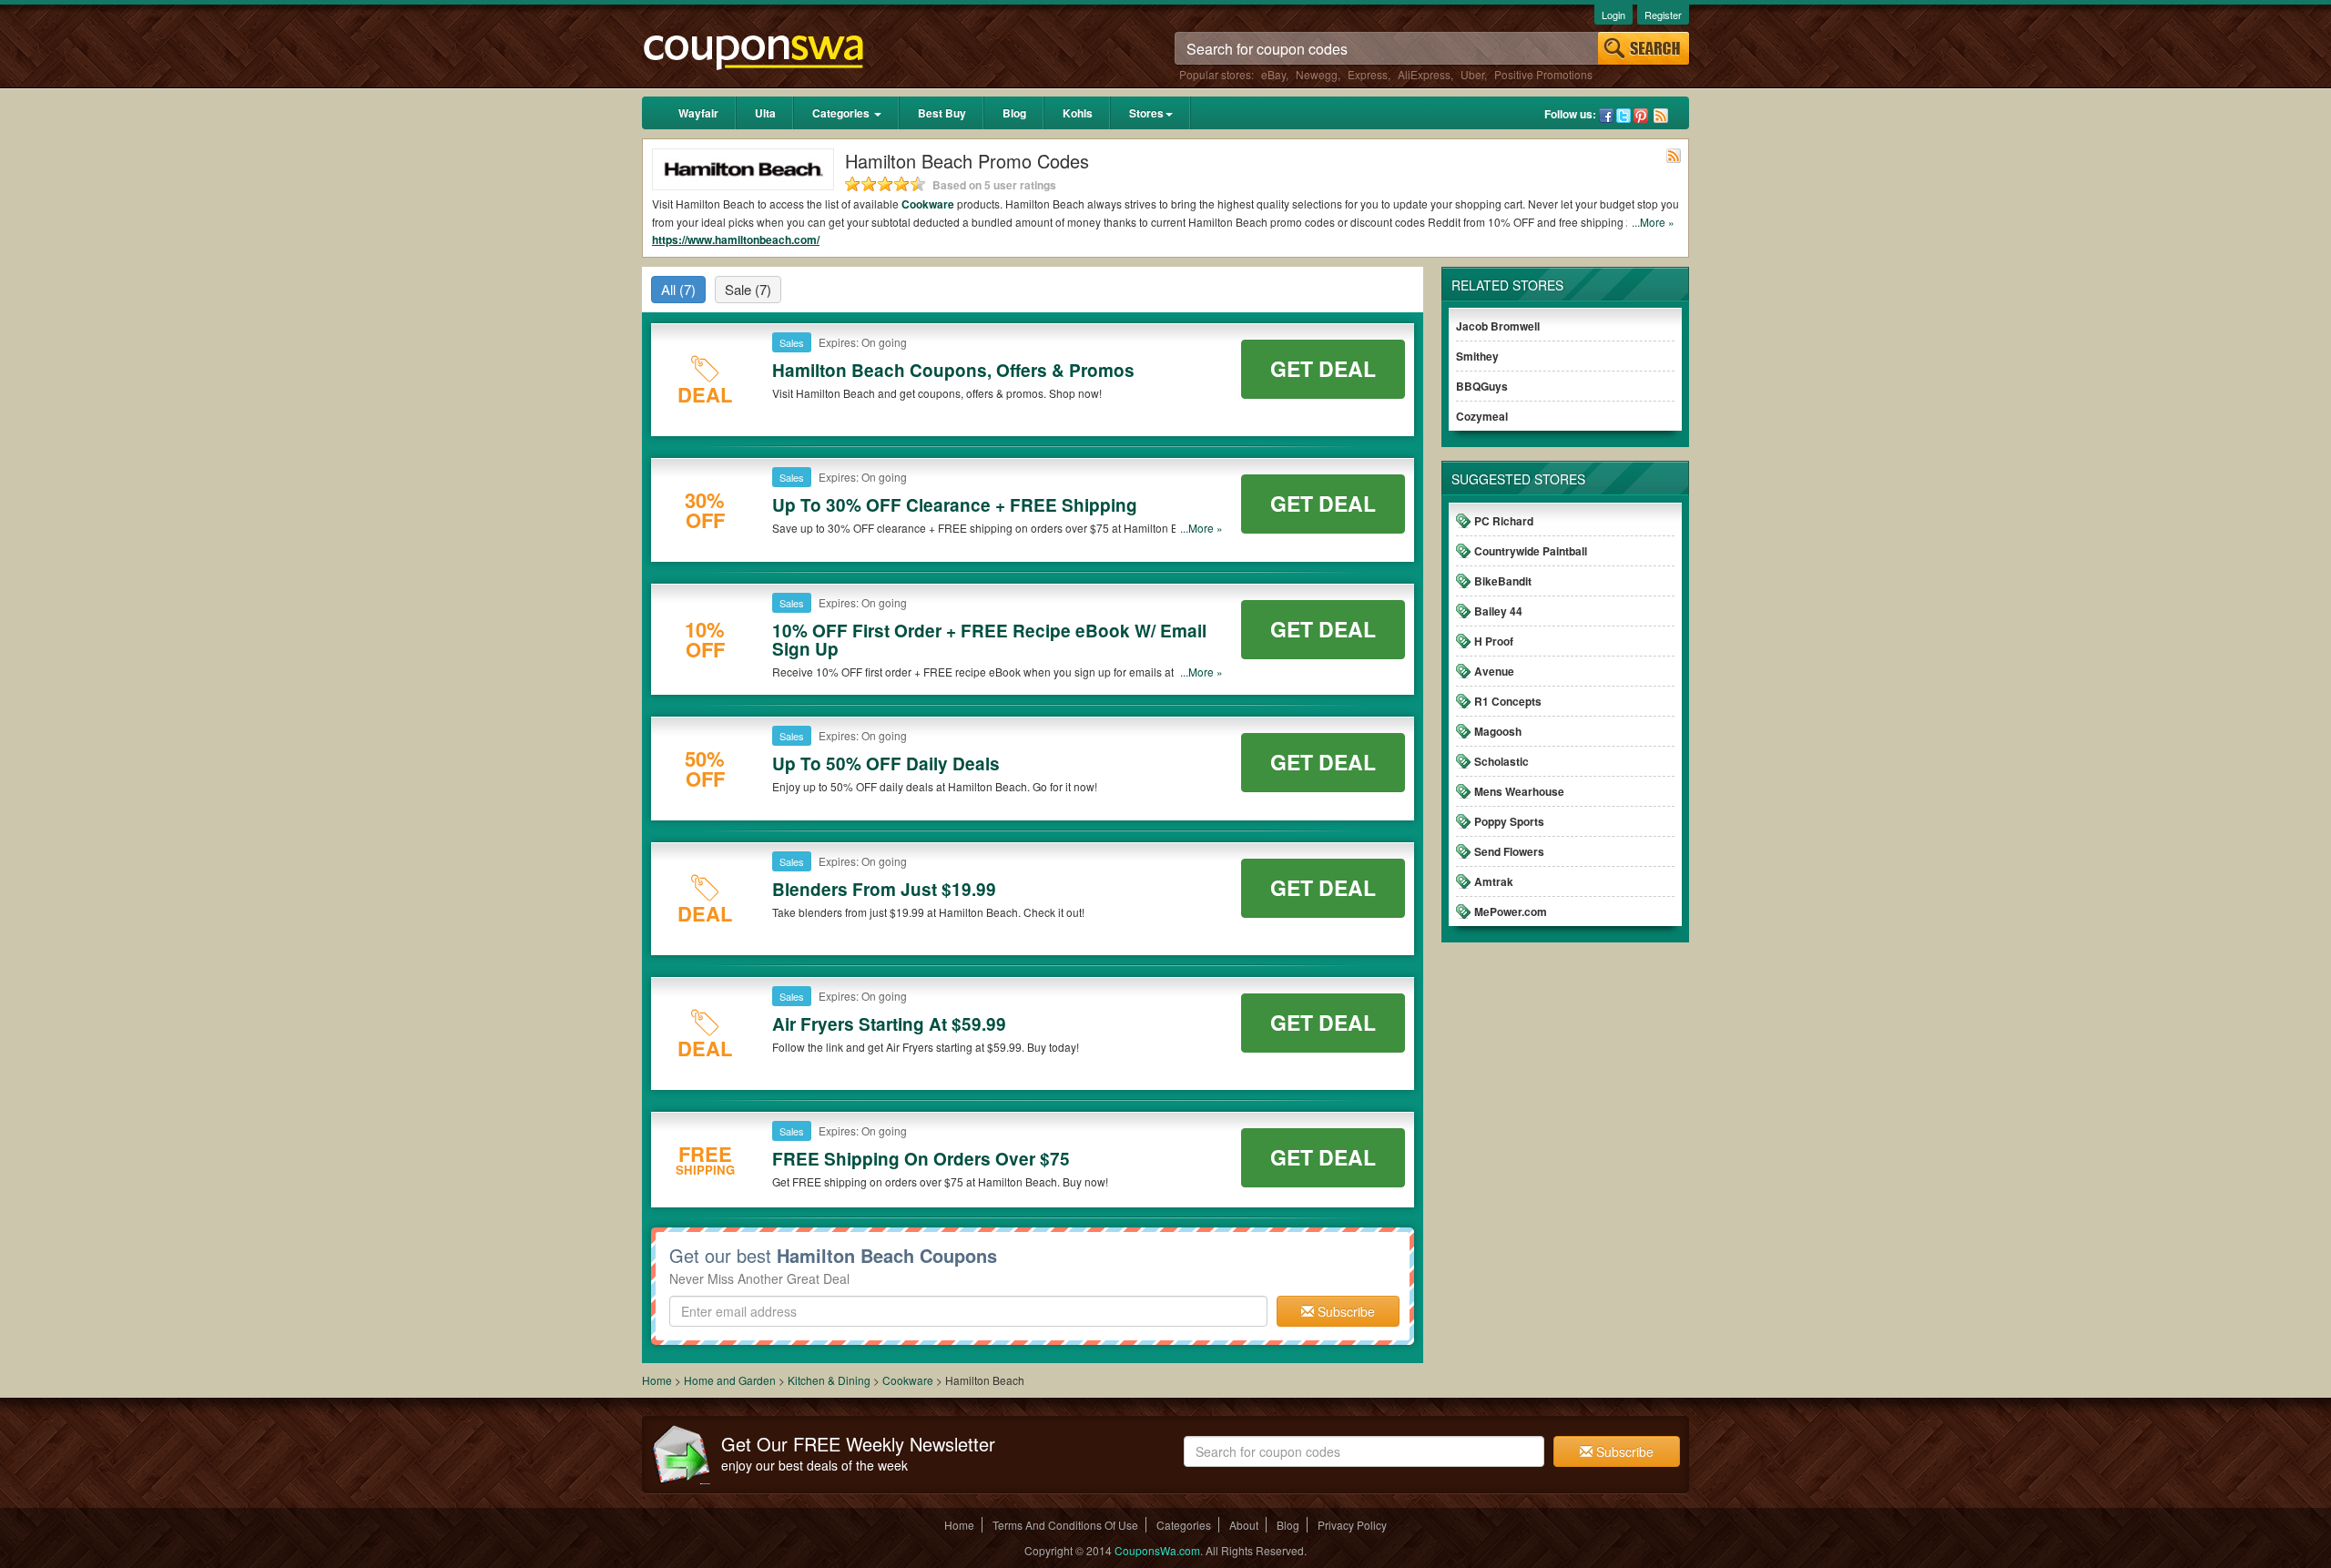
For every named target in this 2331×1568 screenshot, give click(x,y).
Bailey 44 (1498, 611)
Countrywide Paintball (1531, 551)
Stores (1146, 113)
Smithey (1477, 356)
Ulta (765, 113)
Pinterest (1641, 116)
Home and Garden (731, 1380)
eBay (1273, 74)
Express (1368, 74)
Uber (1472, 74)
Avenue (1494, 671)
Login (1613, 15)
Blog (1014, 113)
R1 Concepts (1508, 701)
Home (657, 1380)
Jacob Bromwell (1498, 326)
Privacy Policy (1352, 1525)
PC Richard (1504, 521)
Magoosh (1498, 731)
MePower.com (1511, 911)
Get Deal (1323, 368)
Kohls (1078, 113)
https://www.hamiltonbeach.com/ (736, 239)
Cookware (928, 204)
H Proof (1494, 641)
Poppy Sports (1509, 821)
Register (1663, 15)
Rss (1661, 116)
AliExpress (1424, 74)
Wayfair (698, 113)
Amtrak (1494, 881)
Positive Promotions (1543, 74)
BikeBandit (1503, 581)
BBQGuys (1482, 386)
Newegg (1317, 74)
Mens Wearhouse (1519, 791)
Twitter (1624, 116)
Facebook (1606, 116)
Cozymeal (1482, 416)
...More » (1653, 222)
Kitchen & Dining (830, 1380)
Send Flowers (1509, 851)
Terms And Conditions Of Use (1065, 1525)
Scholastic (1501, 761)
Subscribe (1344, 1311)
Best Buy (942, 113)
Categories (842, 113)
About (1244, 1525)
